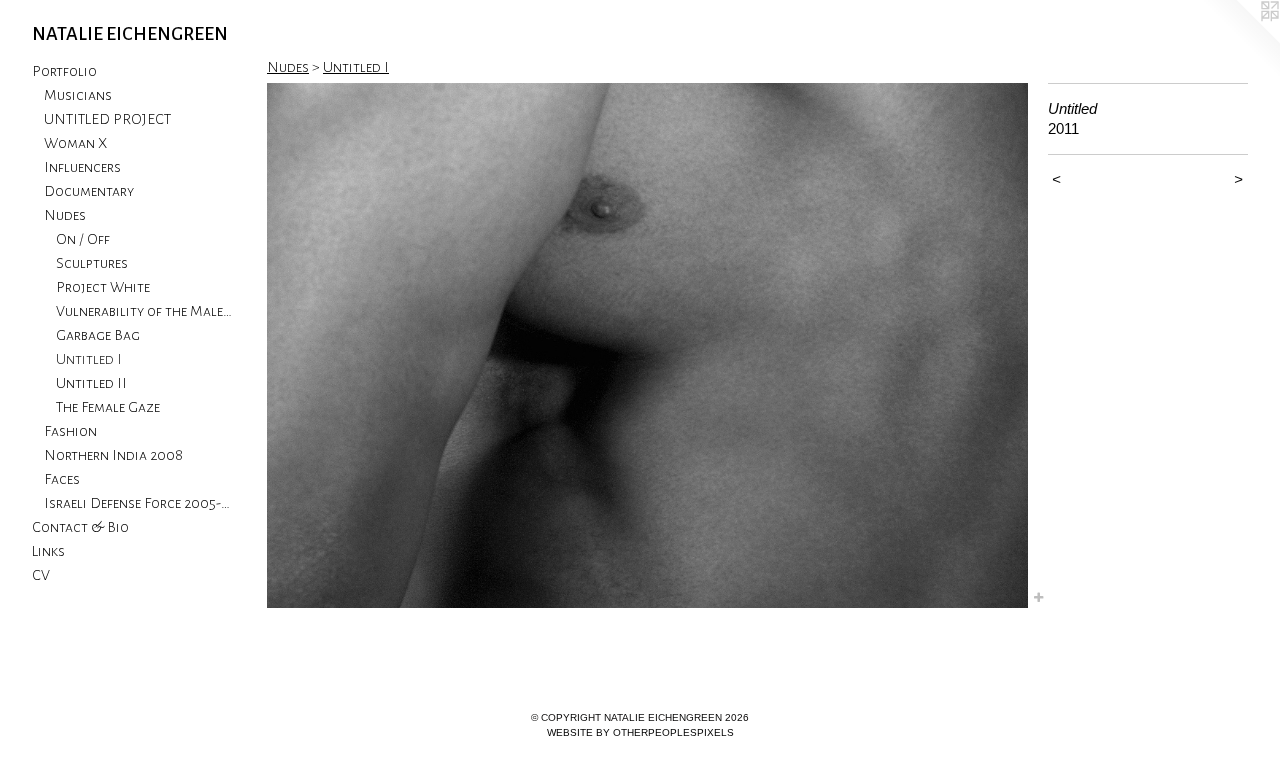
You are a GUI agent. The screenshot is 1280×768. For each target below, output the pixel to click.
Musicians (78, 95)
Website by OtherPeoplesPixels (640, 732)
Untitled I (89, 359)
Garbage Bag (98, 335)
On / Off (83, 239)
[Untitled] (647, 345)
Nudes (65, 215)
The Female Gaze (108, 407)
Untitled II (91, 383)
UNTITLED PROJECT (107, 119)
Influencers (82, 167)
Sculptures (92, 263)
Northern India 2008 (113, 455)
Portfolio (64, 71)
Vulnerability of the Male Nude (144, 311)
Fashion (70, 431)
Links (48, 551)
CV (41, 575)
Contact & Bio (80, 527)
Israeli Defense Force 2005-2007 (138, 503)
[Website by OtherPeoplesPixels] (1240, 40)
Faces (62, 479)
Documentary (89, 191)
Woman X (75, 143)
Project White (103, 287)
